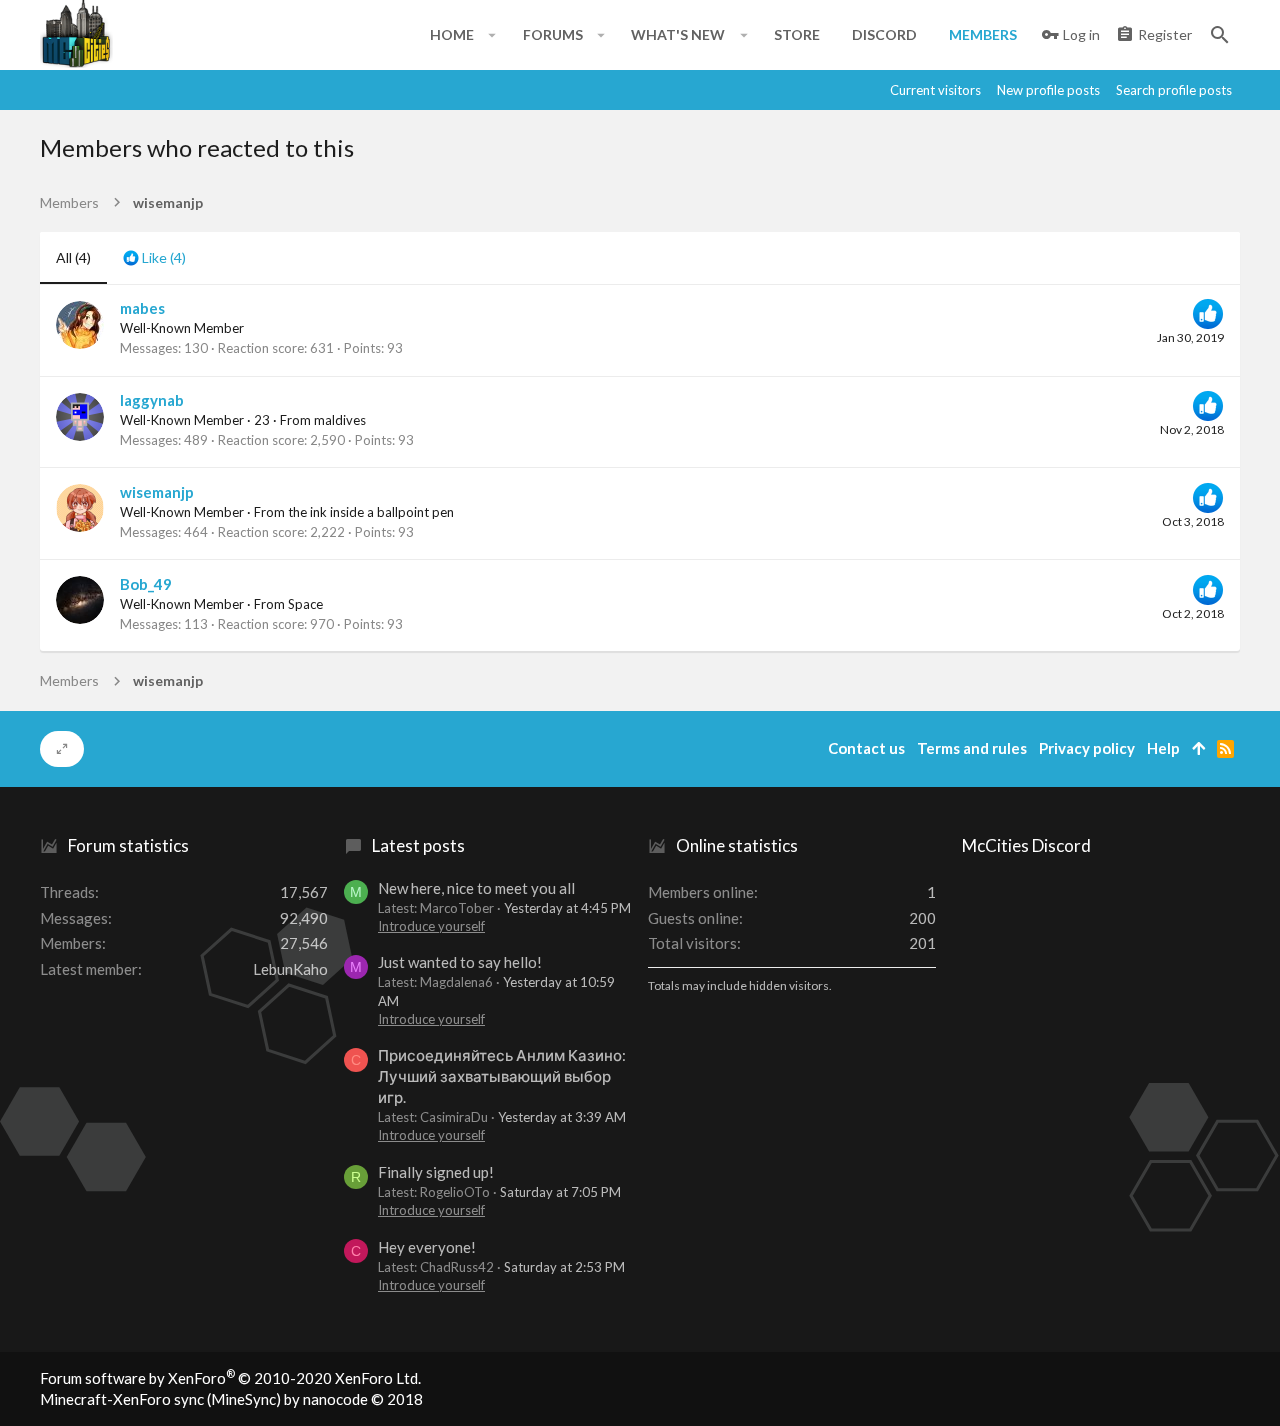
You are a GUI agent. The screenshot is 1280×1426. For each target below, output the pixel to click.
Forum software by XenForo (230, 1378)
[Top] (1198, 748)
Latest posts (418, 845)
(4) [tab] (73, 257)
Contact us (866, 748)
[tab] (154, 258)
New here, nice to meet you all (476, 888)
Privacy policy (1087, 748)
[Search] (1220, 35)
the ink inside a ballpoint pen (371, 512)
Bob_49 (146, 584)
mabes (142, 308)
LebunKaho (290, 969)
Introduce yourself (431, 926)
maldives (340, 420)
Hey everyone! (427, 1247)
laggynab (152, 400)
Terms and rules (972, 748)
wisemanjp (157, 492)
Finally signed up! (436, 1172)
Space (305, 604)
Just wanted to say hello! (460, 962)
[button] (492, 35)
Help (1163, 748)
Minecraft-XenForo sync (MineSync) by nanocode (231, 1399)
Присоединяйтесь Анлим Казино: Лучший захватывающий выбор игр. (502, 1076)
